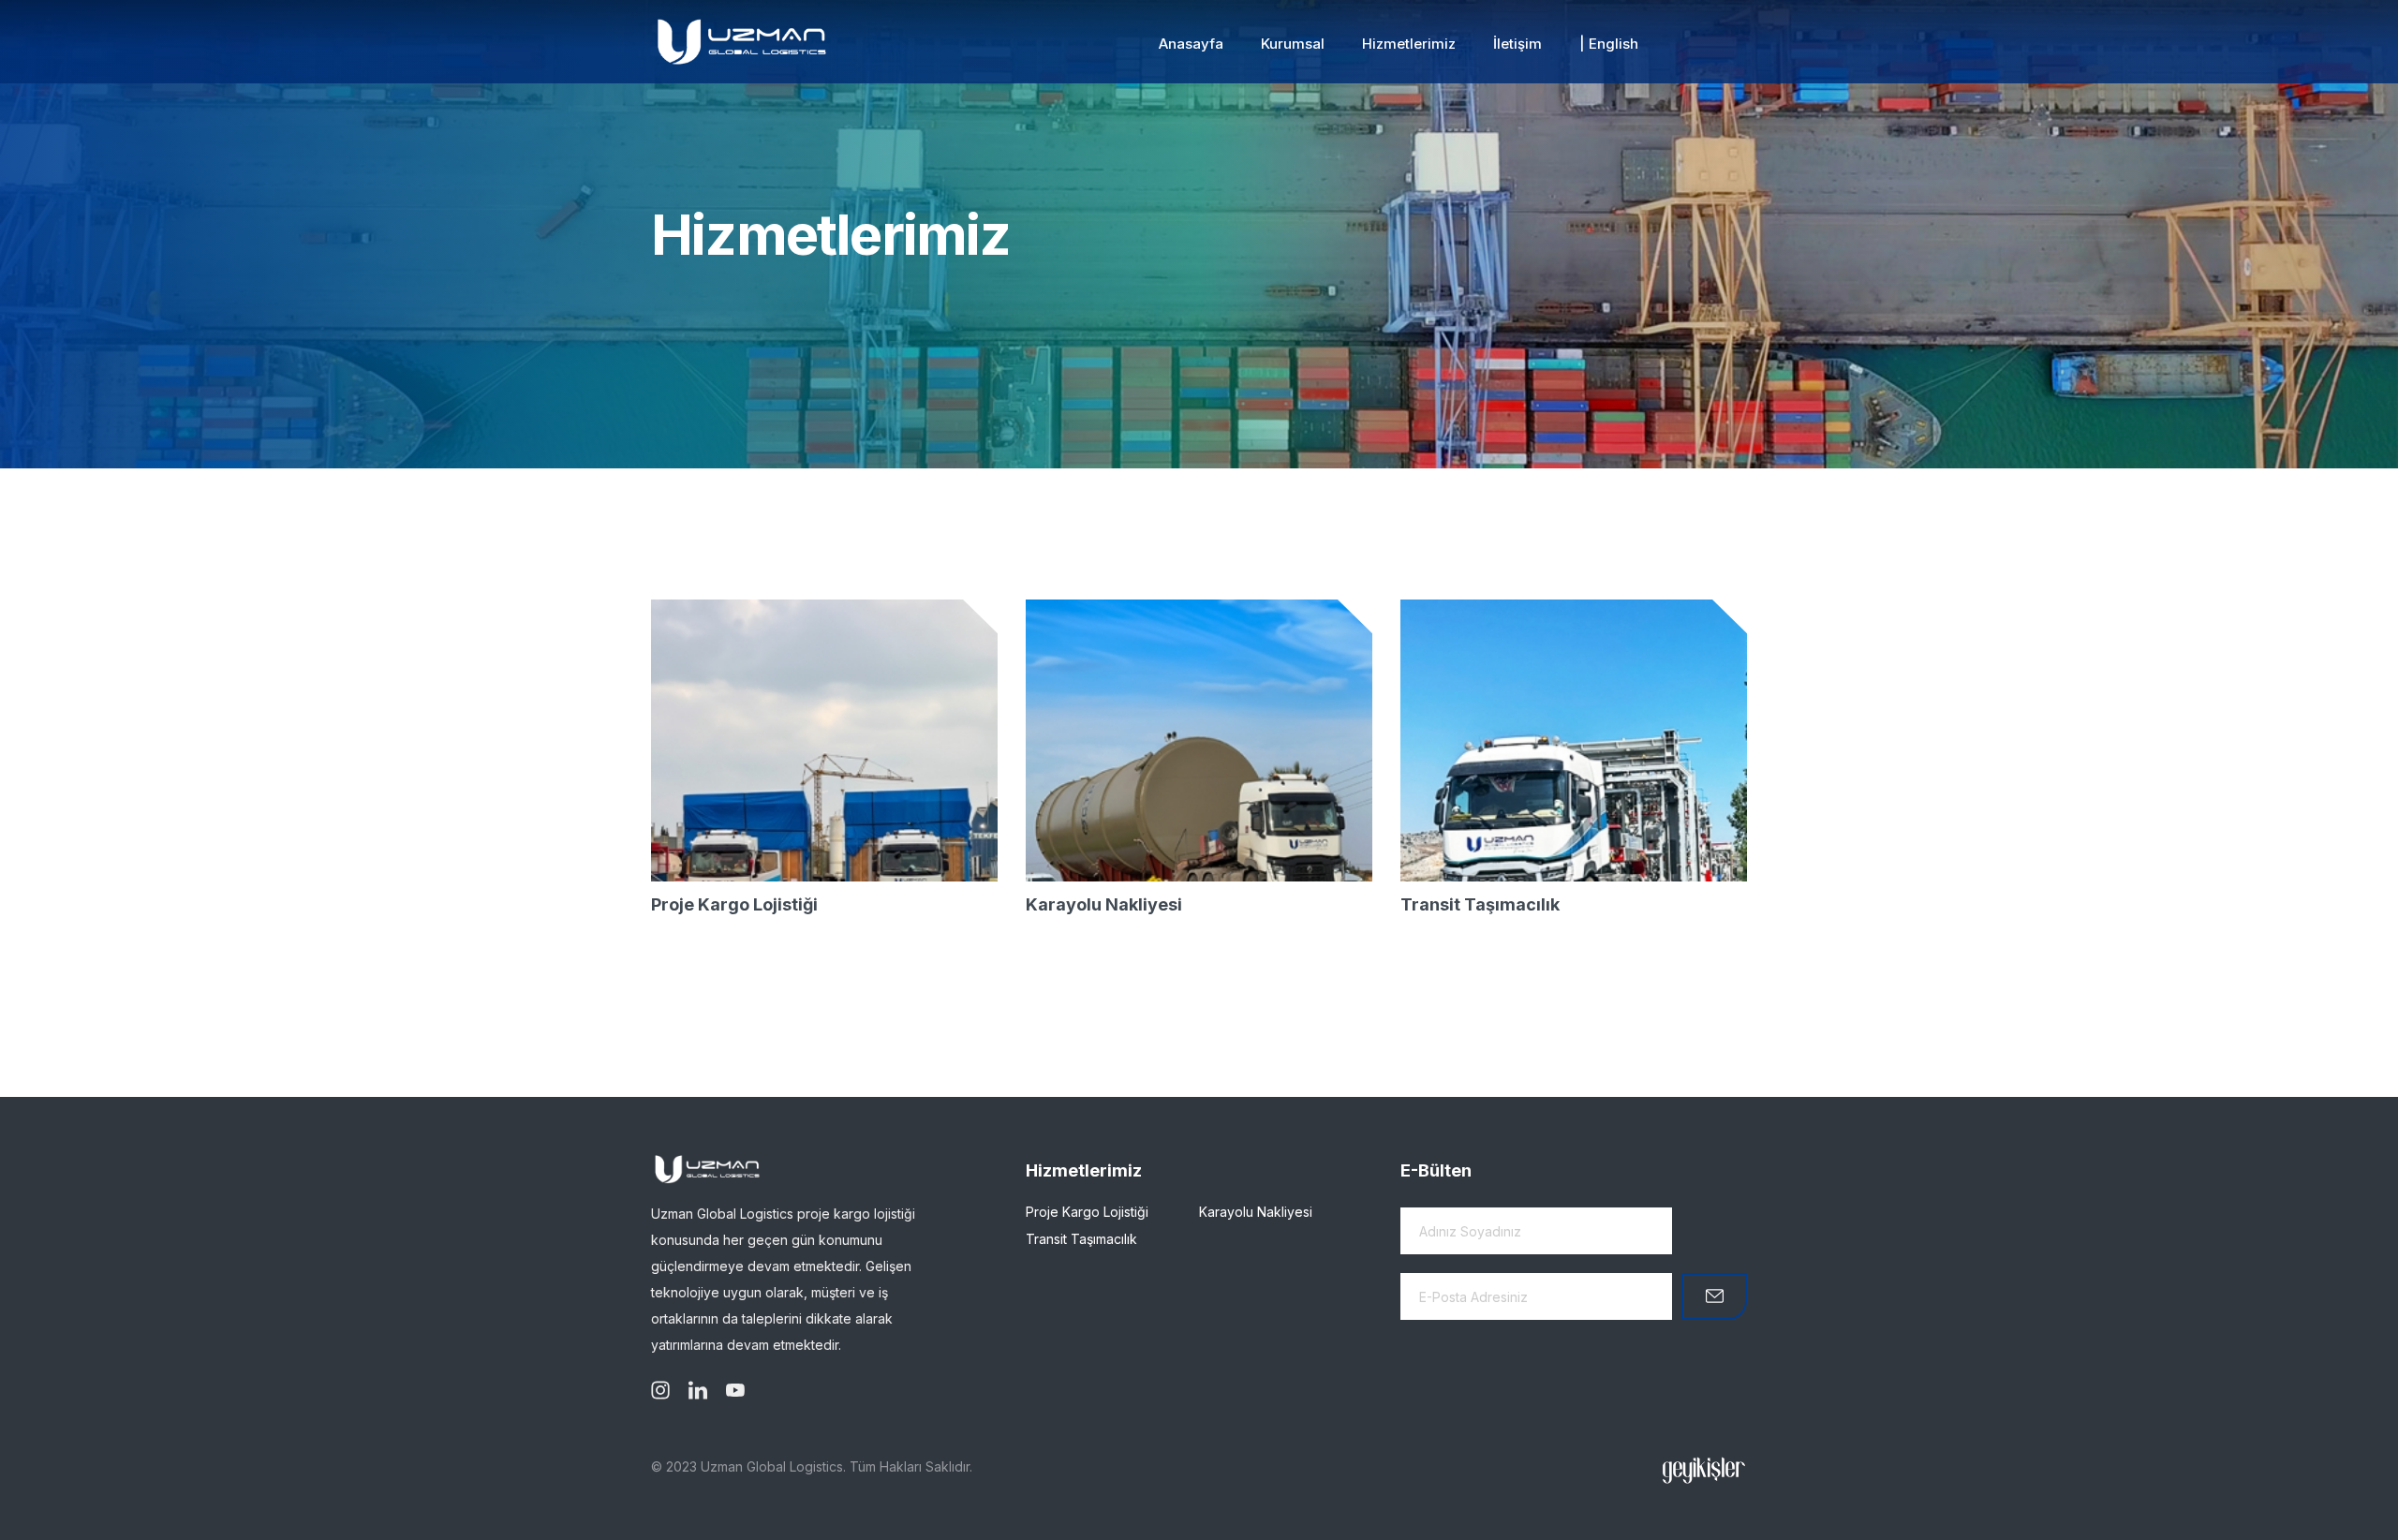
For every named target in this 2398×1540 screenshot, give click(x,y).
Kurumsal (1293, 44)
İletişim (1517, 44)
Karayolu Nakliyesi (1104, 904)
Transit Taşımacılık (1480, 904)
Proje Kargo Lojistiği (734, 904)
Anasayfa (1191, 44)
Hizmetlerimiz (1409, 44)
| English (1609, 44)
